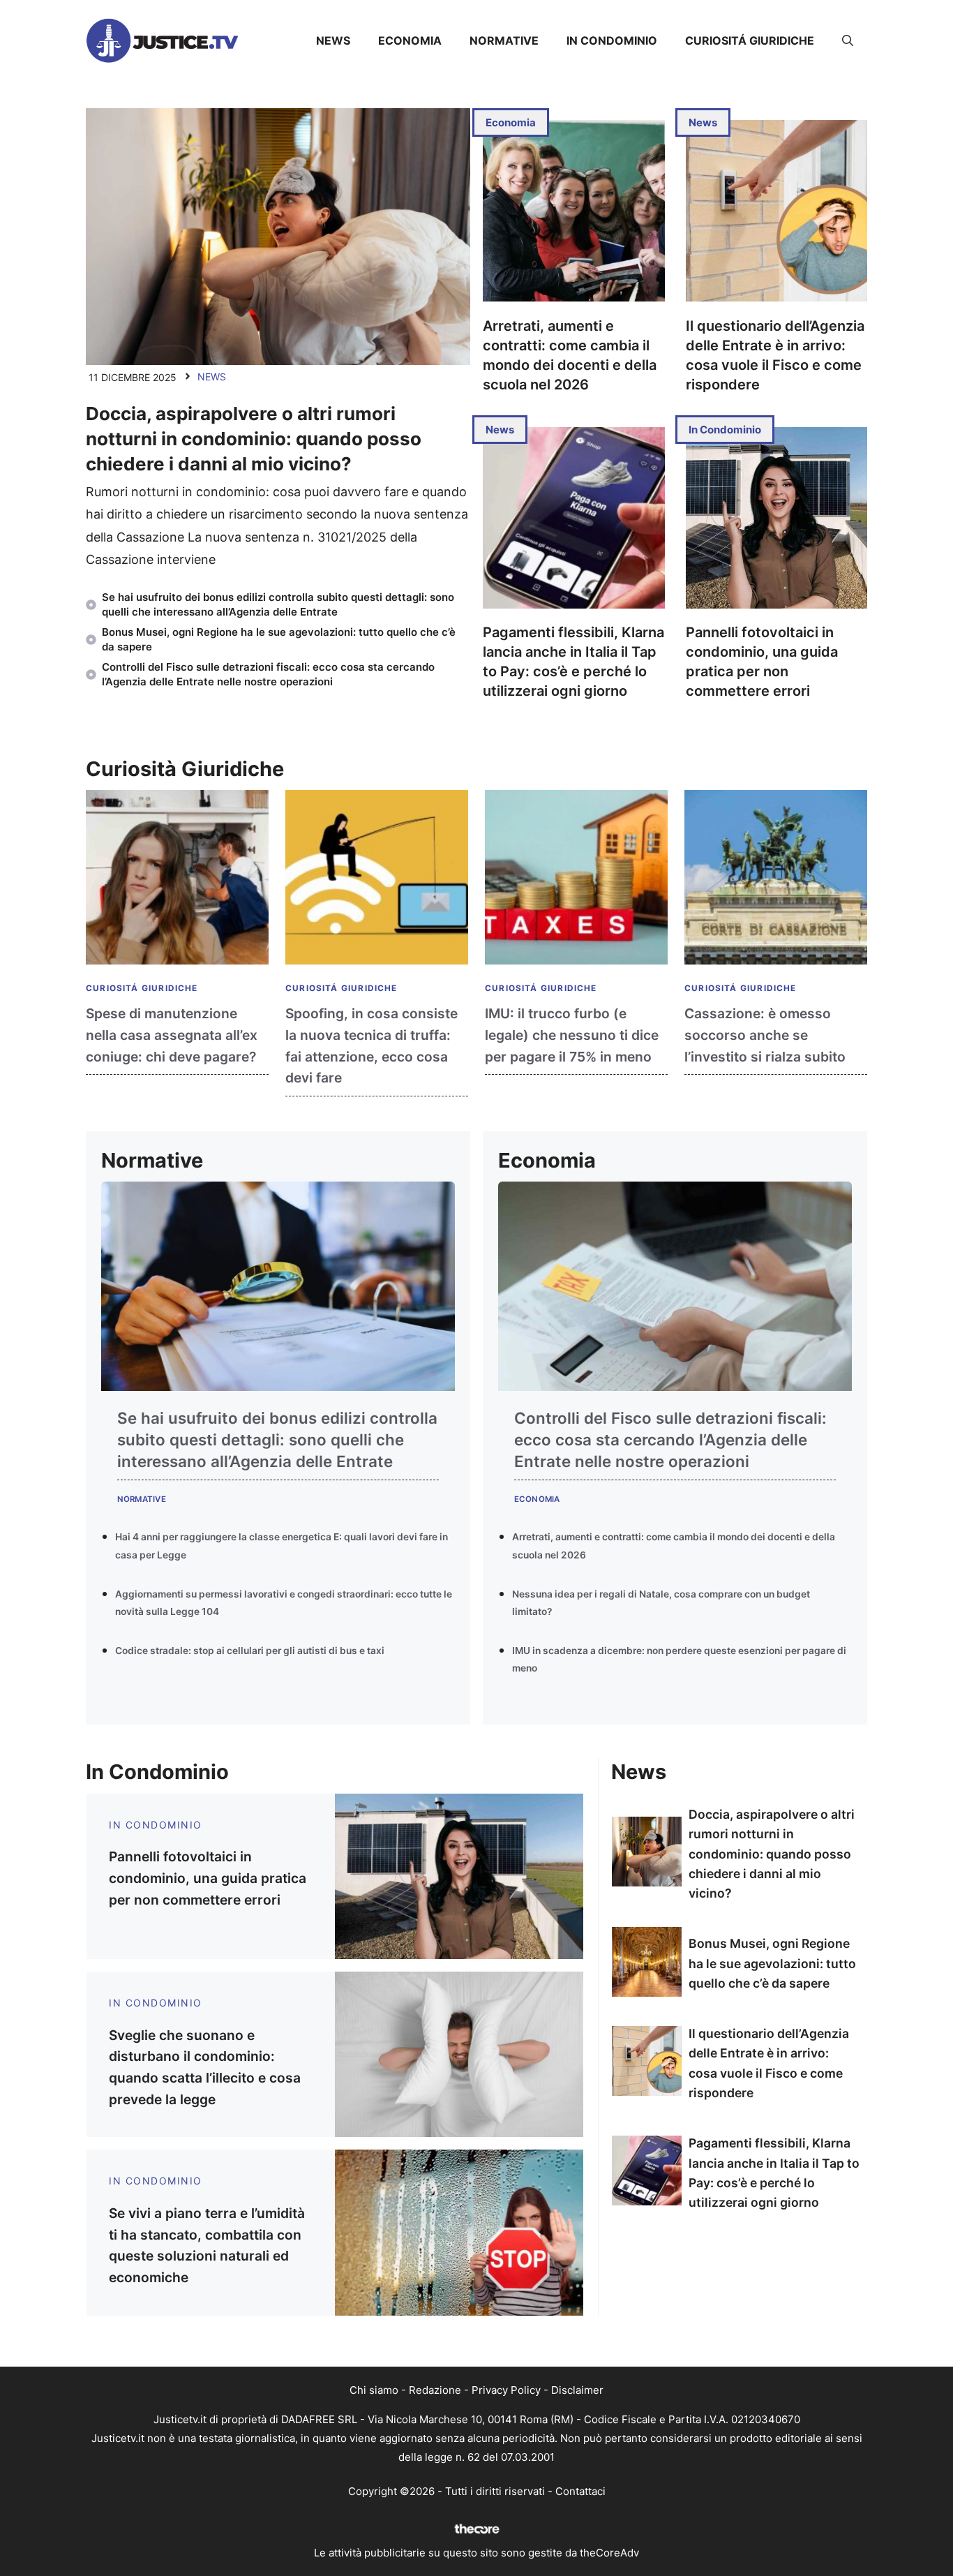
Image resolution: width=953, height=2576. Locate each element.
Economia (410, 40)
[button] (848, 40)
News (333, 40)
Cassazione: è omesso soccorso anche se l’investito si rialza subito (765, 1035)
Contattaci (580, 2491)
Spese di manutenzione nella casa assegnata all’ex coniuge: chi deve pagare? (172, 1035)
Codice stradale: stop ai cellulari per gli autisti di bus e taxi (250, 1651)
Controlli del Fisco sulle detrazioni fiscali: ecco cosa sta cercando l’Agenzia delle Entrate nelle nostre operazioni (670, 1440)
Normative (504, 40)
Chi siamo (374, 2390)
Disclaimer (577, 2390)
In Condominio (612, 40)
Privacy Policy (506, 2390)
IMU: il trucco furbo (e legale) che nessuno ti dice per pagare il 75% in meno (572, 1035)
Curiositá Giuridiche (750, 40)
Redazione (435, 2390)
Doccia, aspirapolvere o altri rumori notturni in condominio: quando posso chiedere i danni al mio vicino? (254, 439)
